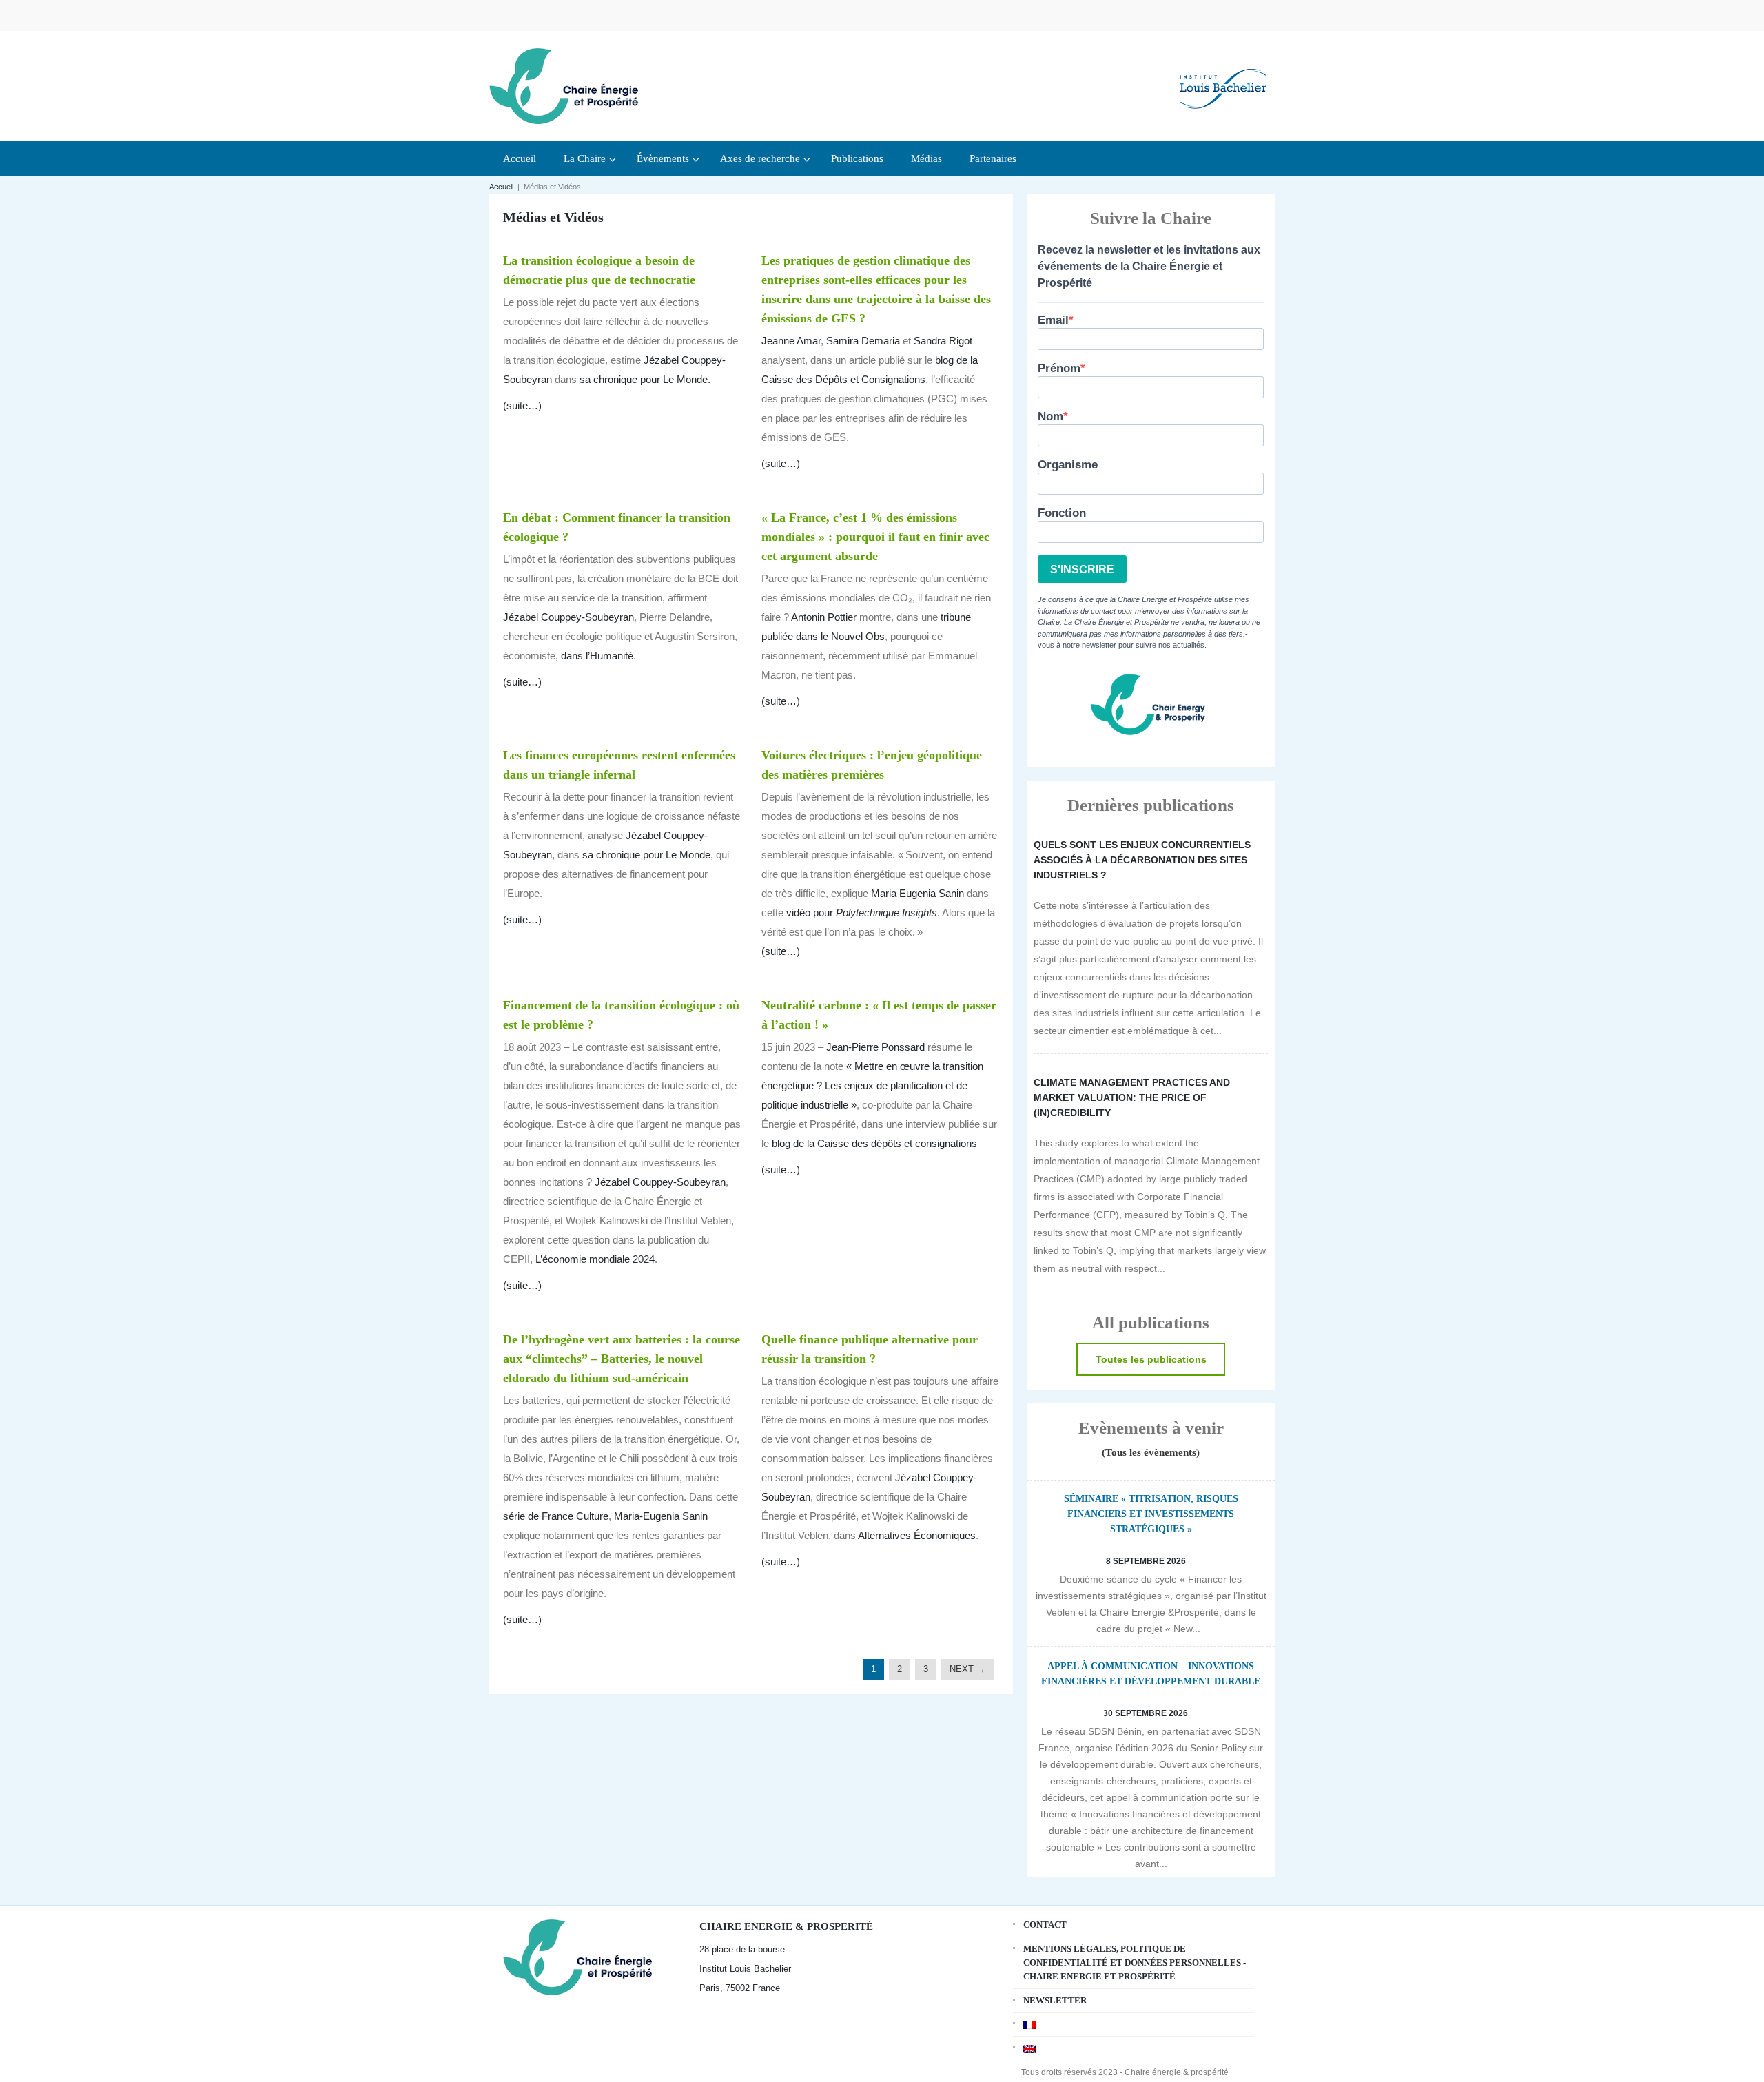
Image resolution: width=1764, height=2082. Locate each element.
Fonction (1062, 513)
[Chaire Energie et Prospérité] (564, 84)
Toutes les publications (1151, 1359)
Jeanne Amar (791, 341)
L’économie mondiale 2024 (595, 1259)
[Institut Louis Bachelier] (1223, 78)
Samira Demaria (863, 341)
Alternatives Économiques (917, 1535)
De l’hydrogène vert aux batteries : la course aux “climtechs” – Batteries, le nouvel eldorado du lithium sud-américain (622, 1359)
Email (1053, 320)
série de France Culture (556, 1516)
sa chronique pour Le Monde (646, 855)
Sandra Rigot (943, 341)
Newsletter (1055, 2000)
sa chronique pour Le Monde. (645, 379)
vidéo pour (862, 913)
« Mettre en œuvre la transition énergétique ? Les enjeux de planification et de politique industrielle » (872, 1085)
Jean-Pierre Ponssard (875, 1047)
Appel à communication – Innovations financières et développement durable (1151, 1674)
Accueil (501, 187)
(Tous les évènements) (1151, 1452)
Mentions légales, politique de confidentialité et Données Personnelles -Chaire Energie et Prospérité (1135, 1962)
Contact (1045, 1925)
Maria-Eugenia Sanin (661, 1516)
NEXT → (967, 1669)
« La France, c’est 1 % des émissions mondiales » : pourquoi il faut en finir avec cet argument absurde (875, 537)
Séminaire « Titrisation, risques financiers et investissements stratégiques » (1151, 1514)
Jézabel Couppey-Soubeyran (568, 617)
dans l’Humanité (597, 656)
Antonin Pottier (824, 617)
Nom (1050, 416)
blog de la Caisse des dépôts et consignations (874, 1143)
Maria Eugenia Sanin (917, 893)
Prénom (1059, 368)
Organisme (1068, 465)
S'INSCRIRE (1082, 569)
